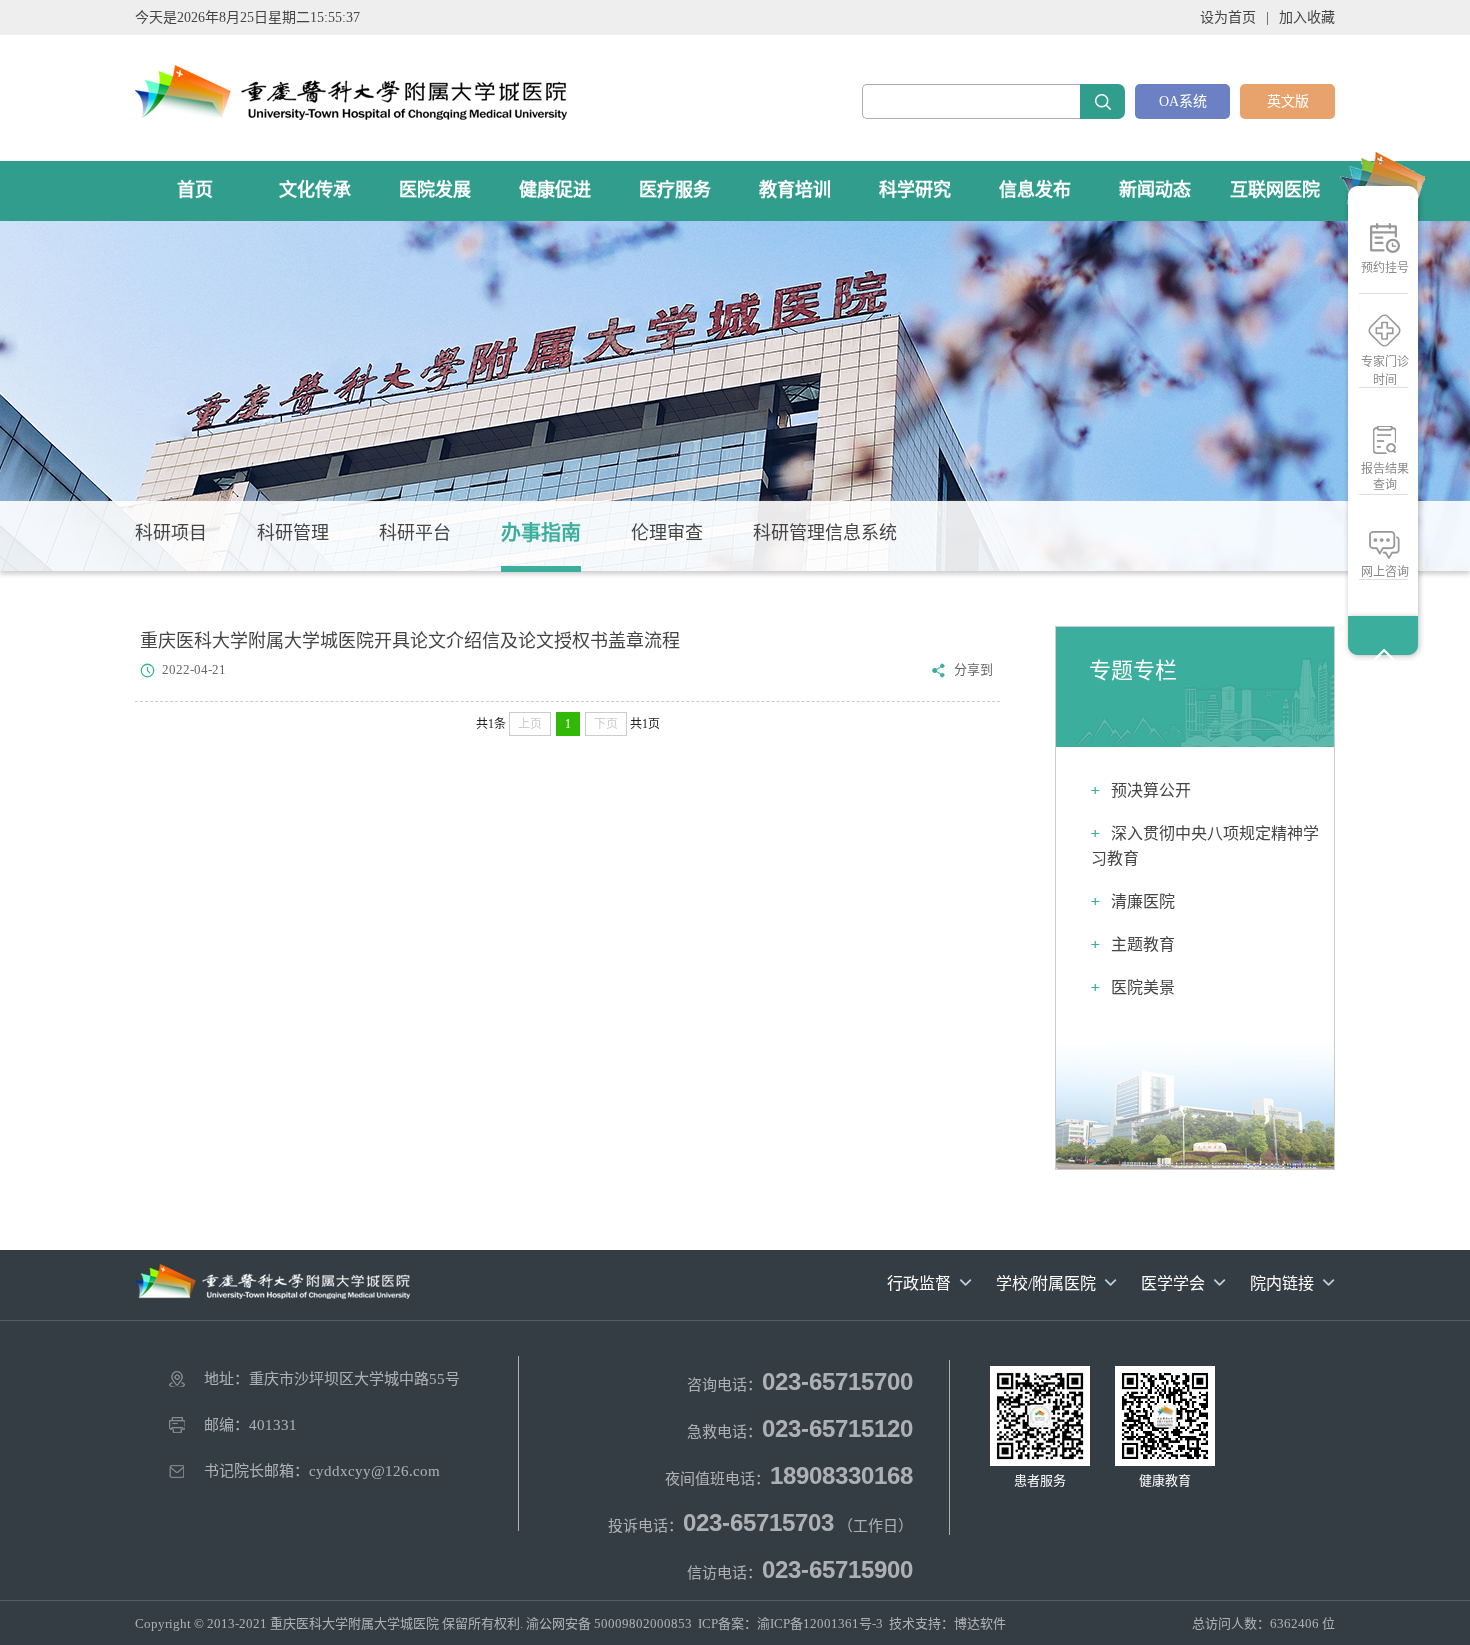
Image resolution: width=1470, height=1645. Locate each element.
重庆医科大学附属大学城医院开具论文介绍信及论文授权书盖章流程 (410, 641)
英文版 (1288, 101)
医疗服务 (675, 190)
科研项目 (171, 533)
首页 (195, 190)
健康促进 (555, 190)
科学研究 (915, 190)
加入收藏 (1307, 17)
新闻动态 (1155, 190)
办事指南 (541, 533)
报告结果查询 (1385, 477)
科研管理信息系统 (825, 533)
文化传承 (315, 190)
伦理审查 (667, 533)
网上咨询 (1385, 572)
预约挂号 (1385, 268)
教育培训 (795, 190)
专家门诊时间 (1385, 371)
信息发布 (1035, 190)
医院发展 (435, 190)
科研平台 (415, 533)
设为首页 (1228, 17)
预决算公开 (1151, 790)
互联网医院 (1275, 190)
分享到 (973, 669)
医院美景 (1143, 987)
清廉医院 (1143, 901)
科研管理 (293, 533)
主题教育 (1143, 944)
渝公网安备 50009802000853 (609, 1623)
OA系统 (1183, 101)
